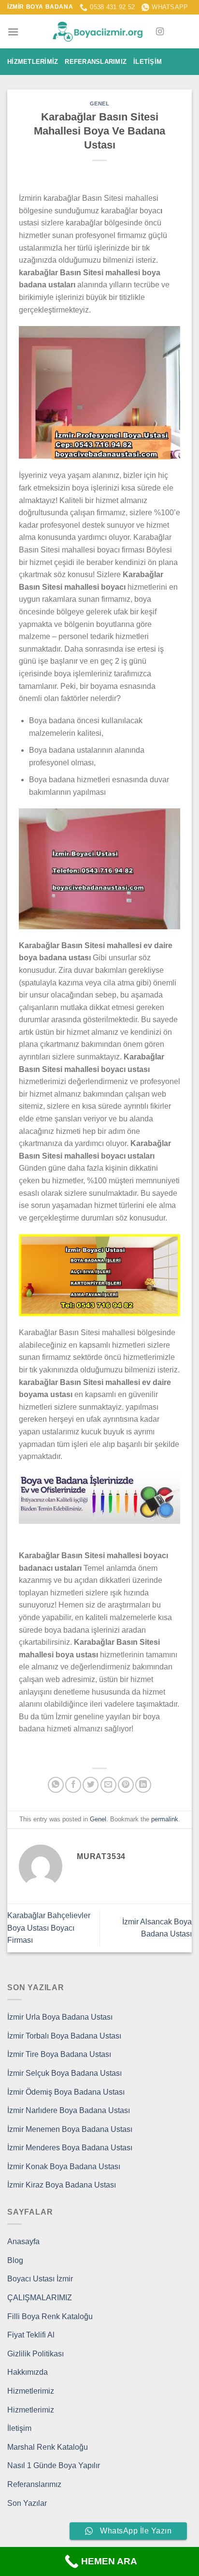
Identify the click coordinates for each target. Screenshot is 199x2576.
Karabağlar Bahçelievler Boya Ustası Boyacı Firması (49, 1928)
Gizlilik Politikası (36, 2354)
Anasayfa (23, 2241)
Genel (100, 104)
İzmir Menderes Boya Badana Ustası (70, 2148)
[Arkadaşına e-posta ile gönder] (108, 1785)
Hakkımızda (28, 2372)
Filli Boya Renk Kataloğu (50, 2316)
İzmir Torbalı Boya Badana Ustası (64, 2036)
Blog (15, 2260)
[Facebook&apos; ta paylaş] (73, 1785)
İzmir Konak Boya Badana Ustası (64, 2167)
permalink (165, 1819)
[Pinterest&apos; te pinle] (126, 1785)
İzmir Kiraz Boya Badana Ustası (62, 2185)
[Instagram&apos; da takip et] (160, 32)
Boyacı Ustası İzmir (40, 2279)
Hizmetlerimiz (33, 62)
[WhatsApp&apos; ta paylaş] (56, 1785)
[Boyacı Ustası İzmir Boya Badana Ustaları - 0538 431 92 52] (99, 32)
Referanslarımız (96, 62)
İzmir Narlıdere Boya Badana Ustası (69, 2110)
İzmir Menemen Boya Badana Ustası (70, 2129)
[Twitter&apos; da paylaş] (91, 1785)
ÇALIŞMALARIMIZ (40, 2298)
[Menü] (13, 32)
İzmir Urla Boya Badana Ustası (60, 2017)
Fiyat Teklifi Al (31, 2335)
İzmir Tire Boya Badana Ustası (59, 2054)
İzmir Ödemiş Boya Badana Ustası (66, 2092)
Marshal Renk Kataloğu (48, 2447)
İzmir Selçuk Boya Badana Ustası (64, 2073)
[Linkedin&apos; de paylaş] (143, 1785)
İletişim (148, 62)
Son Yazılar (27, 2503)
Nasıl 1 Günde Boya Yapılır (54, 2465)
